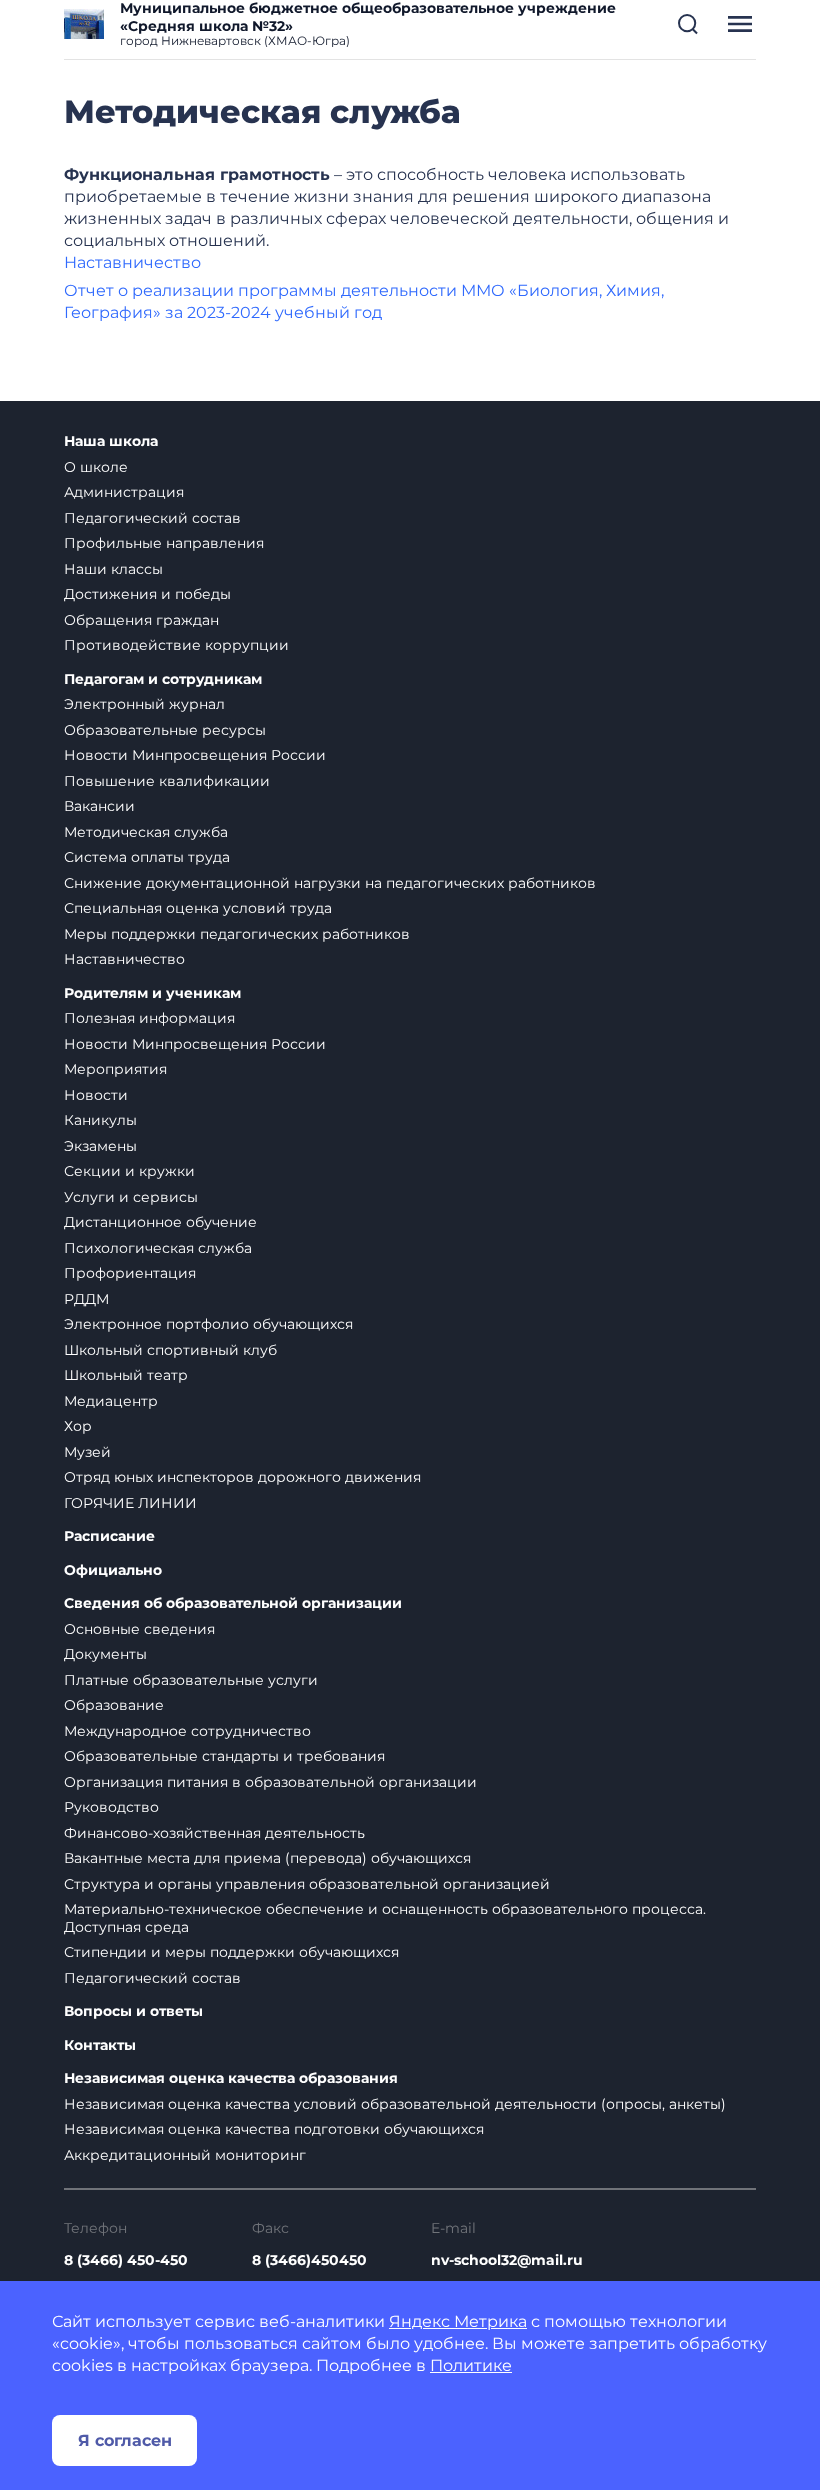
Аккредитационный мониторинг (185, 2155)
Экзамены (100, 1146)
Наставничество (132, 262)
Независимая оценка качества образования (231, 2078)
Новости (96, 1095)
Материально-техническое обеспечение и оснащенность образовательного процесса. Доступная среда (385, 1918)
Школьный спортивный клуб (170, 1350)
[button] (688, 24)
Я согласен (125, 2440)
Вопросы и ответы (133, 2011)
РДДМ (86, 1299)
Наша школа (111, 441)
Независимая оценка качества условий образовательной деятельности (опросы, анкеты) (395, 2104)
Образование (114, 1705)
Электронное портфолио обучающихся (208, 1324)
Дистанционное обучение (160, 1222)
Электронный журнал (144, 704)
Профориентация (130, 1273)
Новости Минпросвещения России (195, 755)
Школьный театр (126, 1375)
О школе (96, 467)
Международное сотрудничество (187, 1731)
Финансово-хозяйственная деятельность (214, 1833)
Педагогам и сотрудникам (163, 679)
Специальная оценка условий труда (198, 908)
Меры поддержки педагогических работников (237, 934)
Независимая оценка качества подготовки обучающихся (274, 2129)
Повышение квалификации (167, 781)
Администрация (124, 492)
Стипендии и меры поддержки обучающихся (231, 1952)
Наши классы (113, 569)
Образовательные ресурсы (165, 730)
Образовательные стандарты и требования (224, 1756)
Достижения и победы (147, 594)
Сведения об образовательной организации (233, 1603)
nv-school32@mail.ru (507, 2260)
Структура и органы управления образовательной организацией (307, 1884)
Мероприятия (115, 1069)
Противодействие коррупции (176, 645)
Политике (471, 2365)
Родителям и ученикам (152, 993)
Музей (87, 1452)
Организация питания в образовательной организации (270, 1782)
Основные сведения (139, 1629)
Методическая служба (146, 832)
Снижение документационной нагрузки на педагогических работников (330, 883)
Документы (105, 1654)
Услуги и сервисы (131, 1197)
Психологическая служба (158, 1248)
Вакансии (99, 806)
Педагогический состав (152, 518)
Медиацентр (111, 1401)
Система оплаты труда (147, 857)
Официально (113, 1570)
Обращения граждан (141, 620)
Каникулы (100, 1120)
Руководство (111, 1807)
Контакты (100, 2045)
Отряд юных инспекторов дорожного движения (242, 1477)
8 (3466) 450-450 (126, 2260)
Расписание (109, 1536)
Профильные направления (164, 543)
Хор (78, 1426)
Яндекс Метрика (458, 2321)
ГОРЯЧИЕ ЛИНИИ (130, 1503)
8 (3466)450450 (309, 2260)
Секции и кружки (129, 1171)
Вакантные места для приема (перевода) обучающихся (267, 1858)
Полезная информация (149, 1018)
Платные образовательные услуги (191, 1680)
